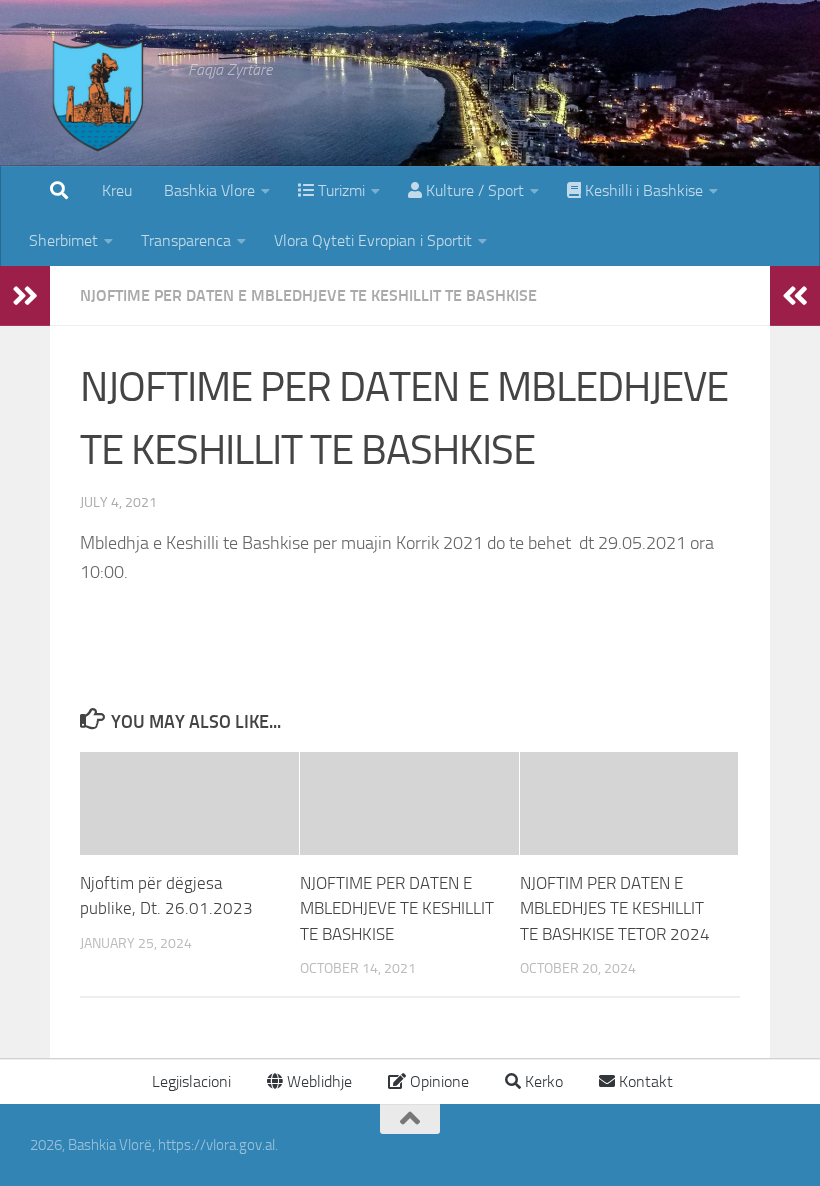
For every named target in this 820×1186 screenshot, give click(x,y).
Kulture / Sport (473, 190)
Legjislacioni (189, 1081)
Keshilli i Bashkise (642, 190)
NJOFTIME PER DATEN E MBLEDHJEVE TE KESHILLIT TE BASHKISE (397, 908)
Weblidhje (317, 1081)
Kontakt (644, 1081)
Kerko (542, 1081)
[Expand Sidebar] (25, 296)
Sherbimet (63, 240)
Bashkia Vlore (207, 190)
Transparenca (186, 240)
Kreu (117, 190)
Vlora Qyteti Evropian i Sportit (373, 240)
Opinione (437, 1081)
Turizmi (339, 190)
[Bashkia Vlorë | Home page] (99, 115)
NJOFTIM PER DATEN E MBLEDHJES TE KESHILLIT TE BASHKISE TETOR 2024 (615, 908)
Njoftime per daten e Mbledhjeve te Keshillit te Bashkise (308, 295)
